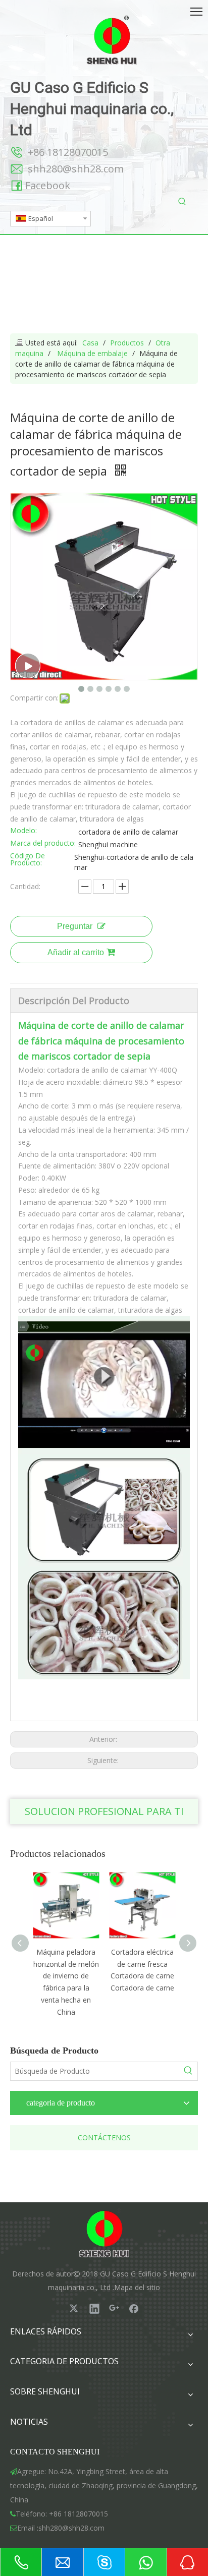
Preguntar (75, 926)
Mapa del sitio (137, 2287)
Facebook (48, 185)
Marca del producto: (43, 844)
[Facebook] (134, 2308)
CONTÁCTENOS (104, 2138)
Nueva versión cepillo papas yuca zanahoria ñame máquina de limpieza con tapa (144, 1976)
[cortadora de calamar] (104, 1322)
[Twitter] (75, 2308)
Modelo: (23, 831)
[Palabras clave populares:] (182, 202)
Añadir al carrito (76, 952)
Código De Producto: (28, 860)
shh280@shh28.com (76, 169)
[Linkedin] (94, 2308)
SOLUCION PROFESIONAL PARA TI (104, 1811)
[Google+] (114, 2308)
